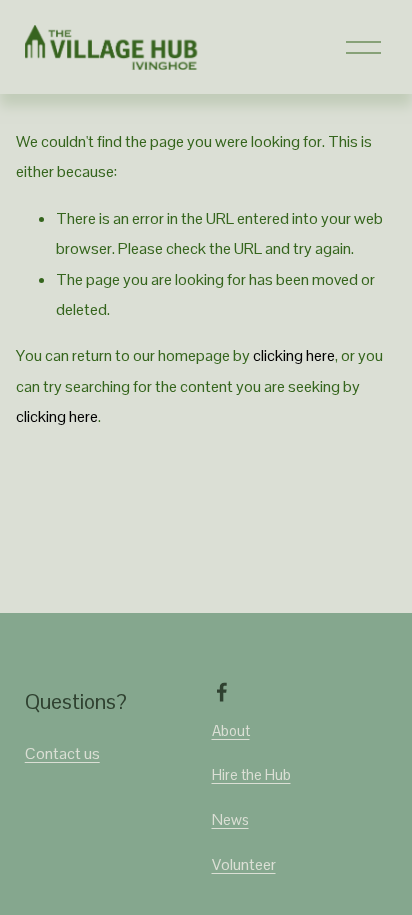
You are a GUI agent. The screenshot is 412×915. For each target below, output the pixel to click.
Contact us (62, 753)
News (230, 819)
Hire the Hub (251, 774)
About (231, 730)
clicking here (294, 355)
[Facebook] (222, 692)
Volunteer (244, 864)
